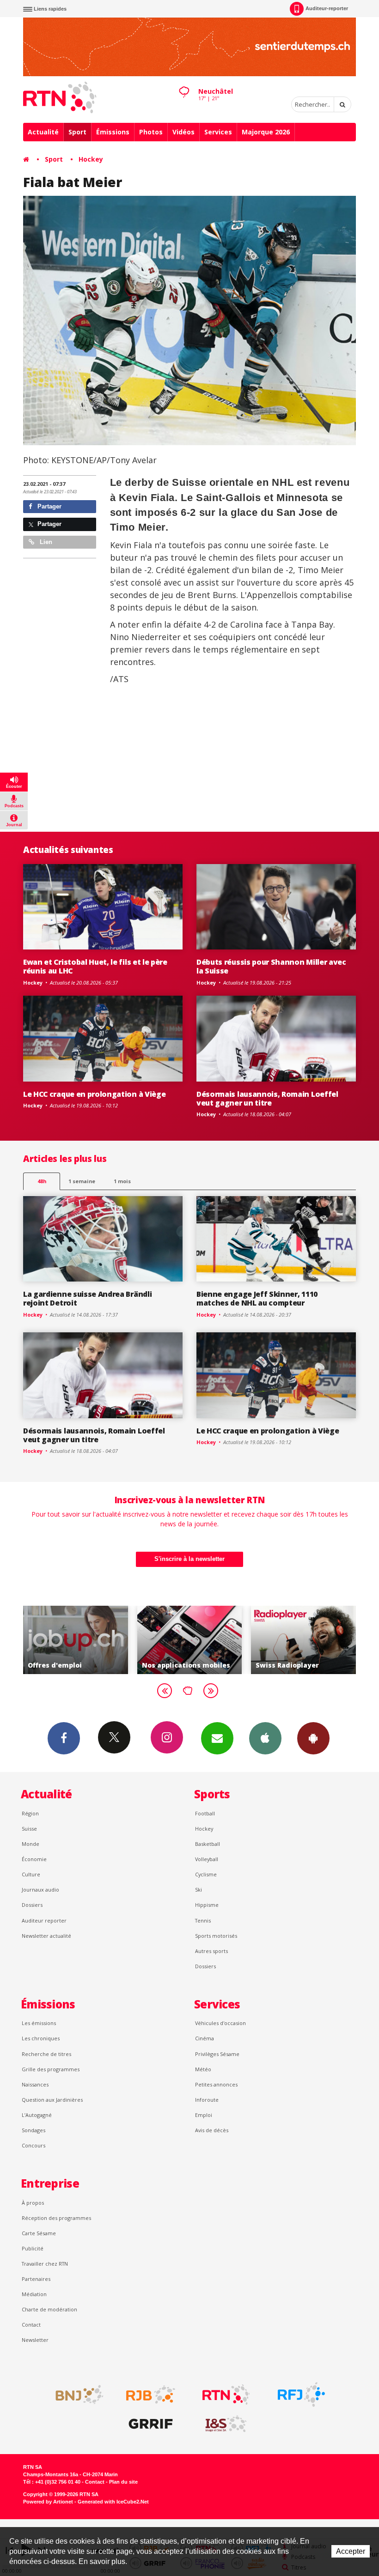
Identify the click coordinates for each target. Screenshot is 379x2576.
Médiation (34, 2294)
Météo (203, 2069)
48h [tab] (42, 1181)
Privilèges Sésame (217, 2054)
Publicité (33, 2248)
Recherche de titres (46, 2054)
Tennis (203, 1920)
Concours (34, 2145)
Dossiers (32, 1905)
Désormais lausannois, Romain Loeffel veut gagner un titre (267, 1098)
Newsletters (217, 1738)
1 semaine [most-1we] (82, 1181)
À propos (33, 2203)
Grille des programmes (51, 2069)
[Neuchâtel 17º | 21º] (184, 84)
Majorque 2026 (266, 132)
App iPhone (265, 1738)
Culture (31, 1874)
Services (218, 132)
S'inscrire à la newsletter (189, 1559)
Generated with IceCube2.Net (113, 2502)
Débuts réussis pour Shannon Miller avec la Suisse (271, 966)
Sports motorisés (216, 1936)
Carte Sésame (39, 2233)
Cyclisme (206, 1874)
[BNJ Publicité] (75, 2395)
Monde (31, 1844)
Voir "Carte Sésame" (304, 1640)
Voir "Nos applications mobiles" (76, 1640)
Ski (199, 1890)
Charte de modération (49, 2309)
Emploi (204, 2115)
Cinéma (205, 2038)
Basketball (208, 1844)
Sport (77, 132)
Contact (31, 2325)
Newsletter (35, 2340)
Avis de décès (212, 2130)
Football (205, 1813)
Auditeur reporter (44, 1920)
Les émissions (39, 2023)
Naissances (35, 2084)
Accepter (351, 2551)
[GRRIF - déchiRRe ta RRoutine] (151, 2424)
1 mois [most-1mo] (122, 1181)
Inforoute (207, 2100)
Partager (49, 506)
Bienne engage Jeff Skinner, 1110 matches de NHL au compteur (257, 1298)
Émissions (113, 132)
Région (30, 1813)
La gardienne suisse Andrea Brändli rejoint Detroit (87, 1298)
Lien (45, 542)
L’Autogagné (37, 2115)
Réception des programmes (56, 2218)
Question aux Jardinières (52, 2100)
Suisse (29, 1829)
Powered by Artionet (48, 2502)
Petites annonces (216, 2084)
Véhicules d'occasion (220, 2023)
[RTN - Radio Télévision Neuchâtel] (226, 2395)
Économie (34, 1859)
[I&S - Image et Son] (226, 2424)
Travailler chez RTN (45, 2264)
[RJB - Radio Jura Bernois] (151, 2395)
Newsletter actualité (46, 1936)
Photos (151, 132)
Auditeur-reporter (327, 8)
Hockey (91, 159)
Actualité (43, 132)
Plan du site (123, 2482)
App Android (313, 1738)
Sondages (34, 2130)
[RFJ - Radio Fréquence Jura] (301, 2395)
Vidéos (183, 132)
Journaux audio (40, 1890)
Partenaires (36, 2279)
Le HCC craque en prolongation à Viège (94, 1094)
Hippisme (207, 1905)
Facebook (64, 1738)
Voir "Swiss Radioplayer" (190, 1640)
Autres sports (211, 1951)
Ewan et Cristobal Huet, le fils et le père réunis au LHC (95, 966)
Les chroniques (41, 2038)
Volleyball (207, 1859)
